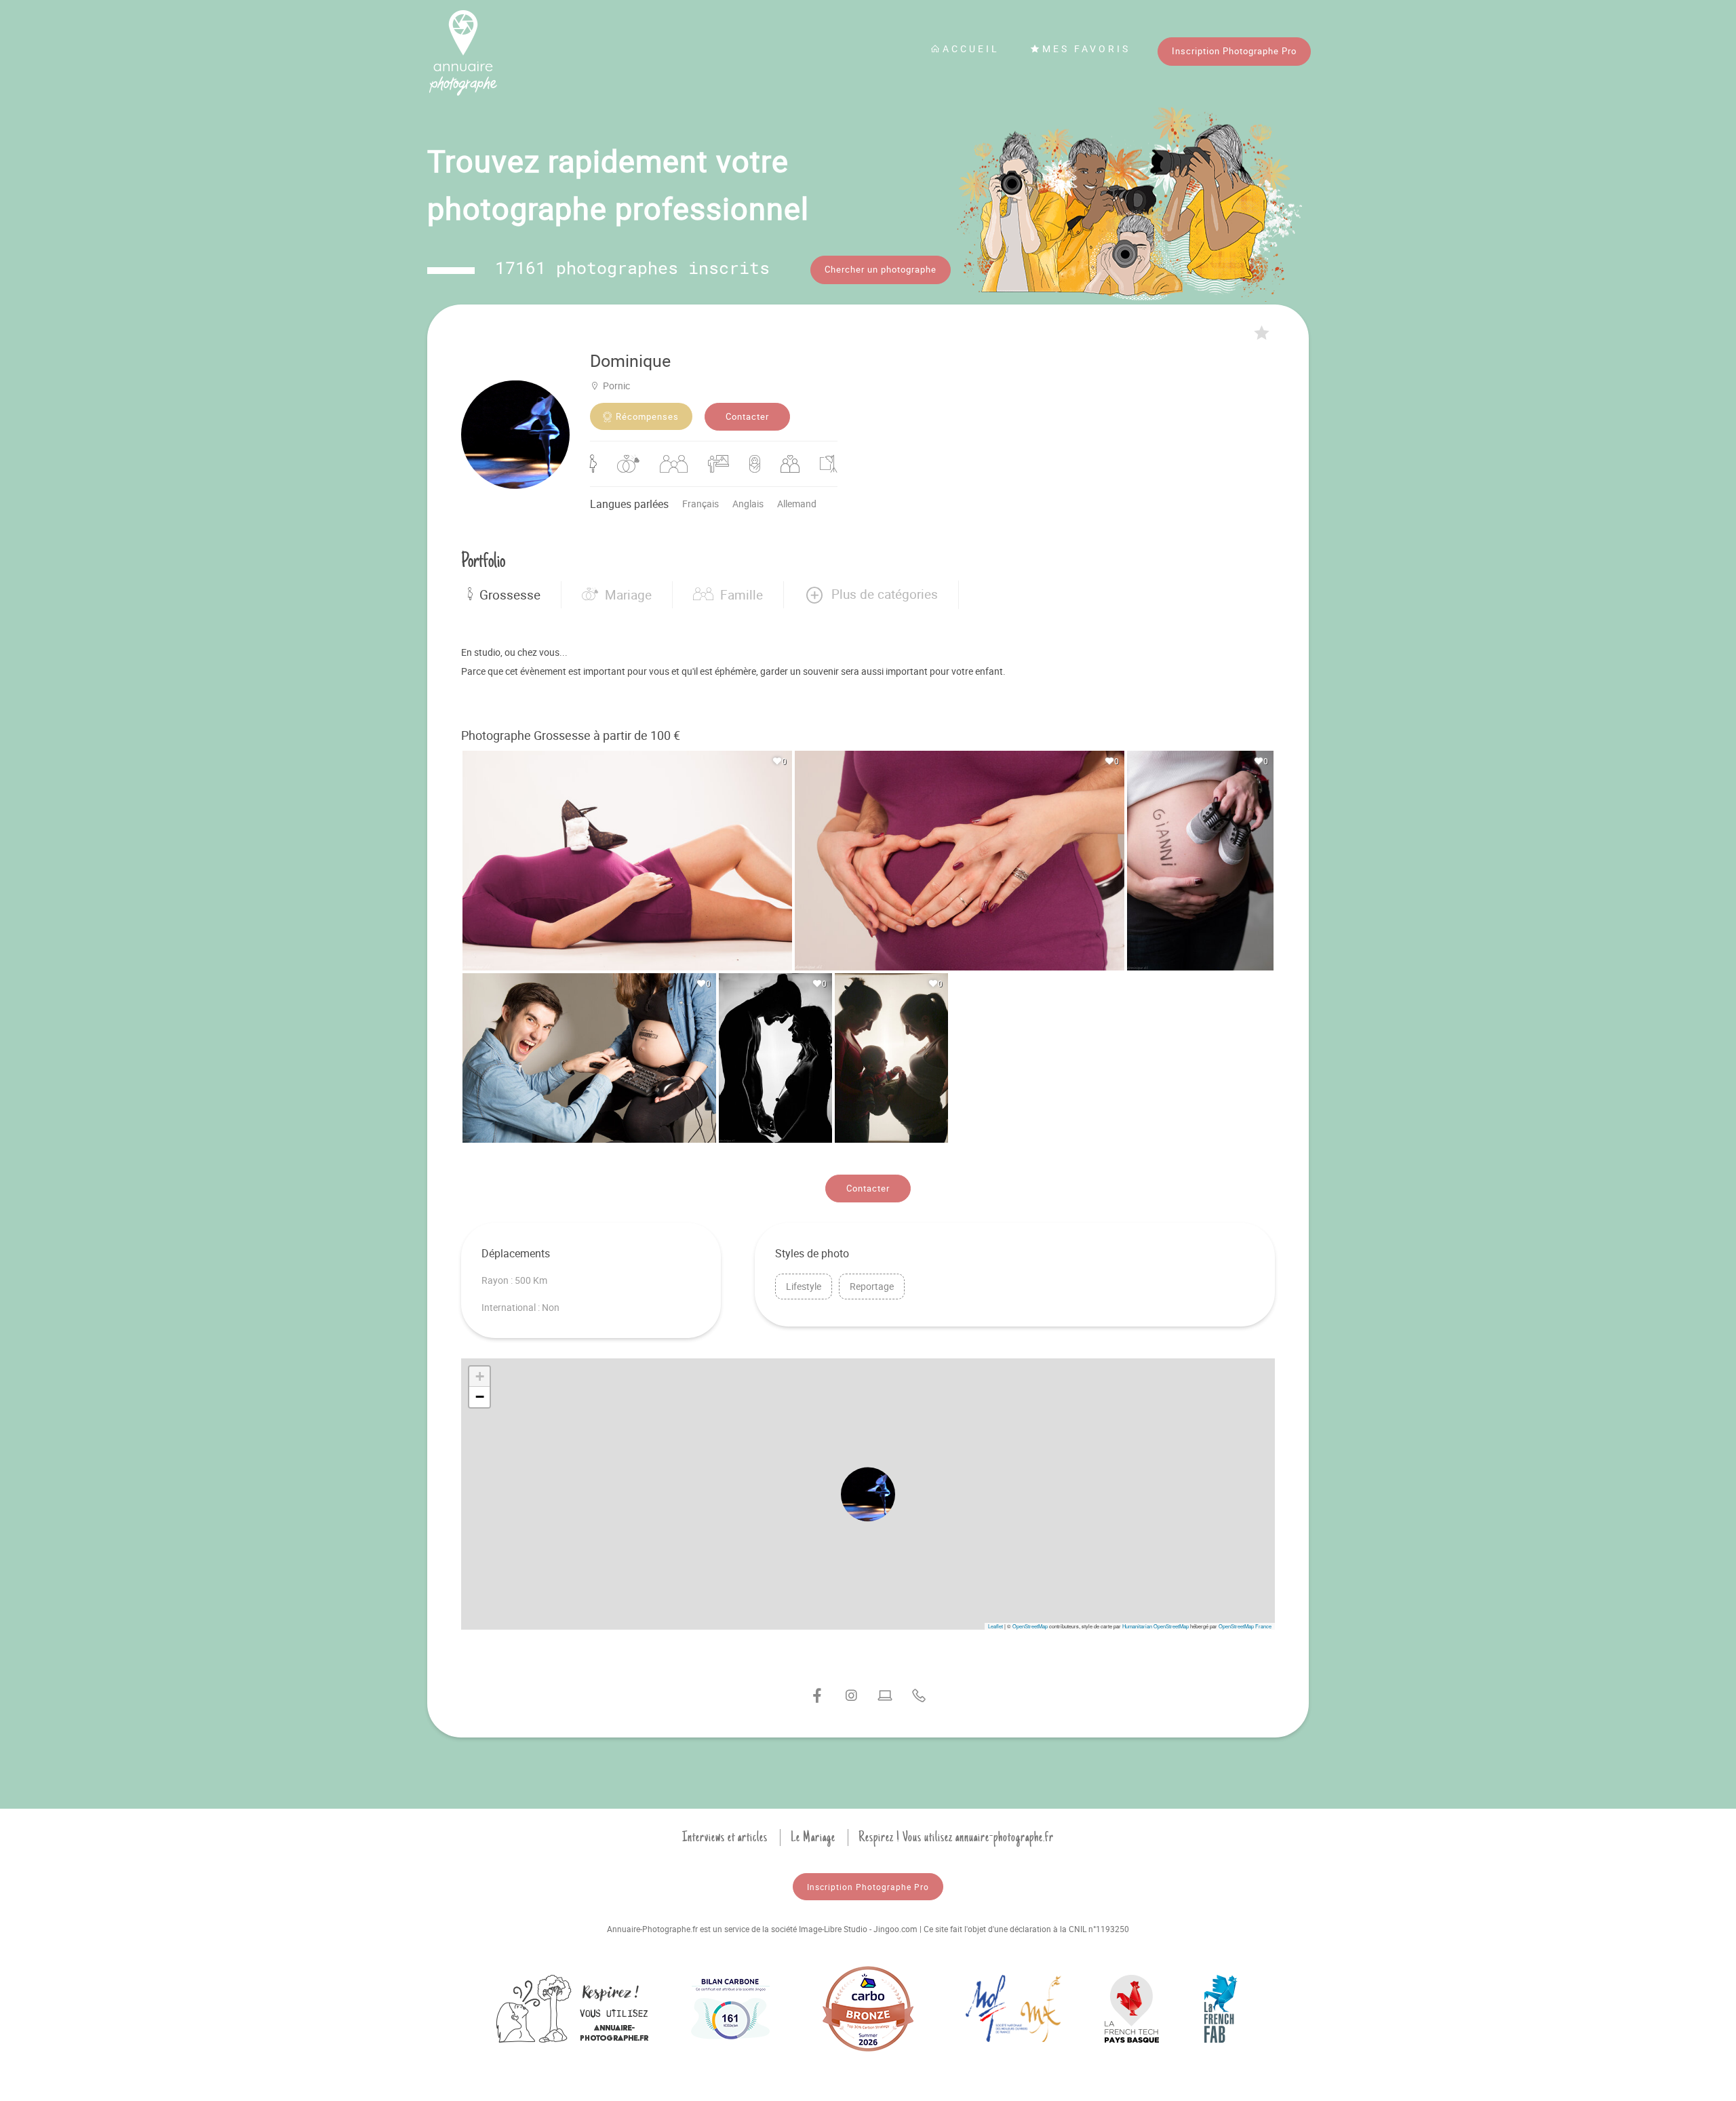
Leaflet (995, 1626)
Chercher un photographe (881, 269)
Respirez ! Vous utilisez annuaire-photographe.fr (956, 1837)
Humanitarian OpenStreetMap (1156, 1626)
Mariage (628, 595)
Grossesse (510, 595)
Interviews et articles (725, 1837)
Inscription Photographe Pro (1234, 51)
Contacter (747, 416)
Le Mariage (813, 1837)
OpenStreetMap (1030, 1626)
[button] (871, 595)
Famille (742, 595)
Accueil (971, 48)
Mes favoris (1086, 48)
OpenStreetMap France (1245, 1626)
